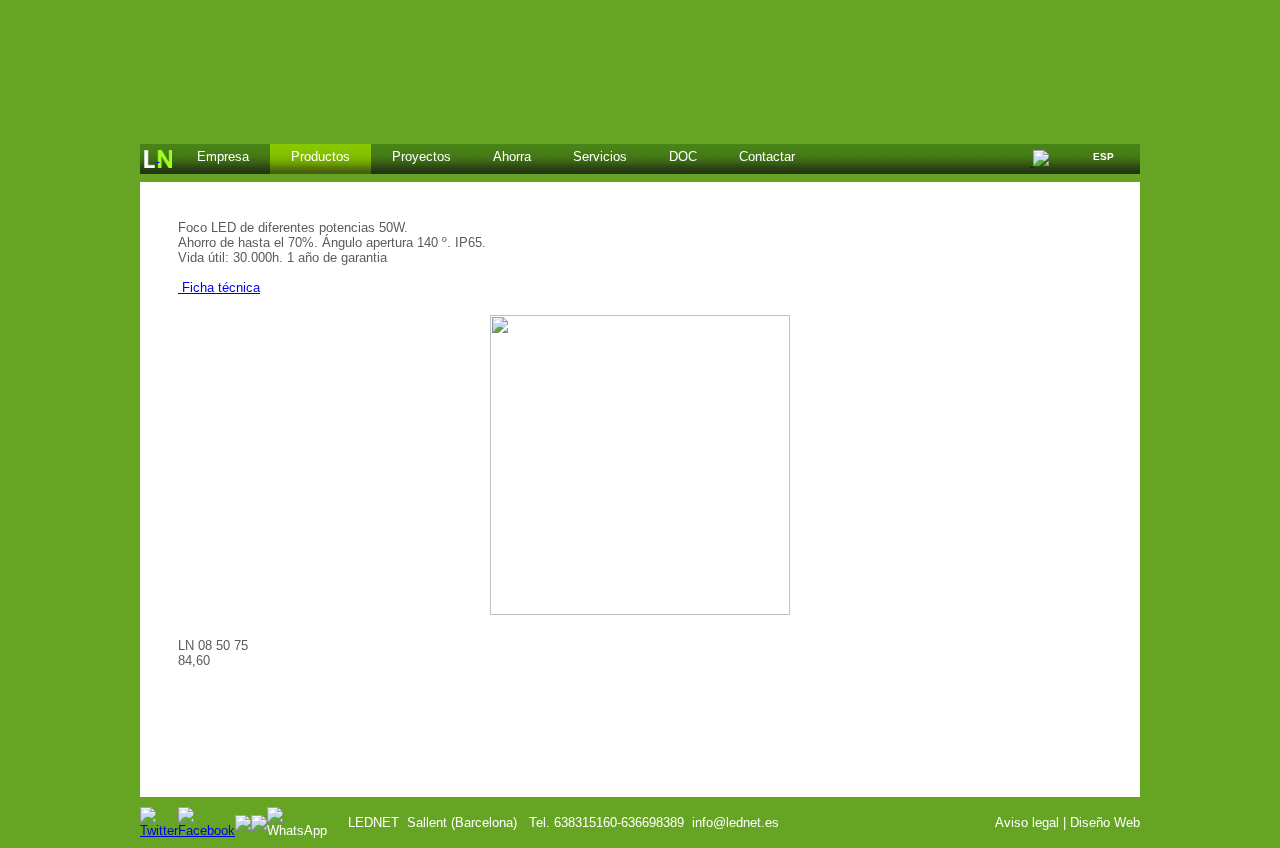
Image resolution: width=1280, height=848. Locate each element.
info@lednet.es (735, 822)
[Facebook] (206, 830)
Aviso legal (1027, 822)
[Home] (158, 159)
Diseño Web (1105, 822)
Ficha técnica (219, 287)
